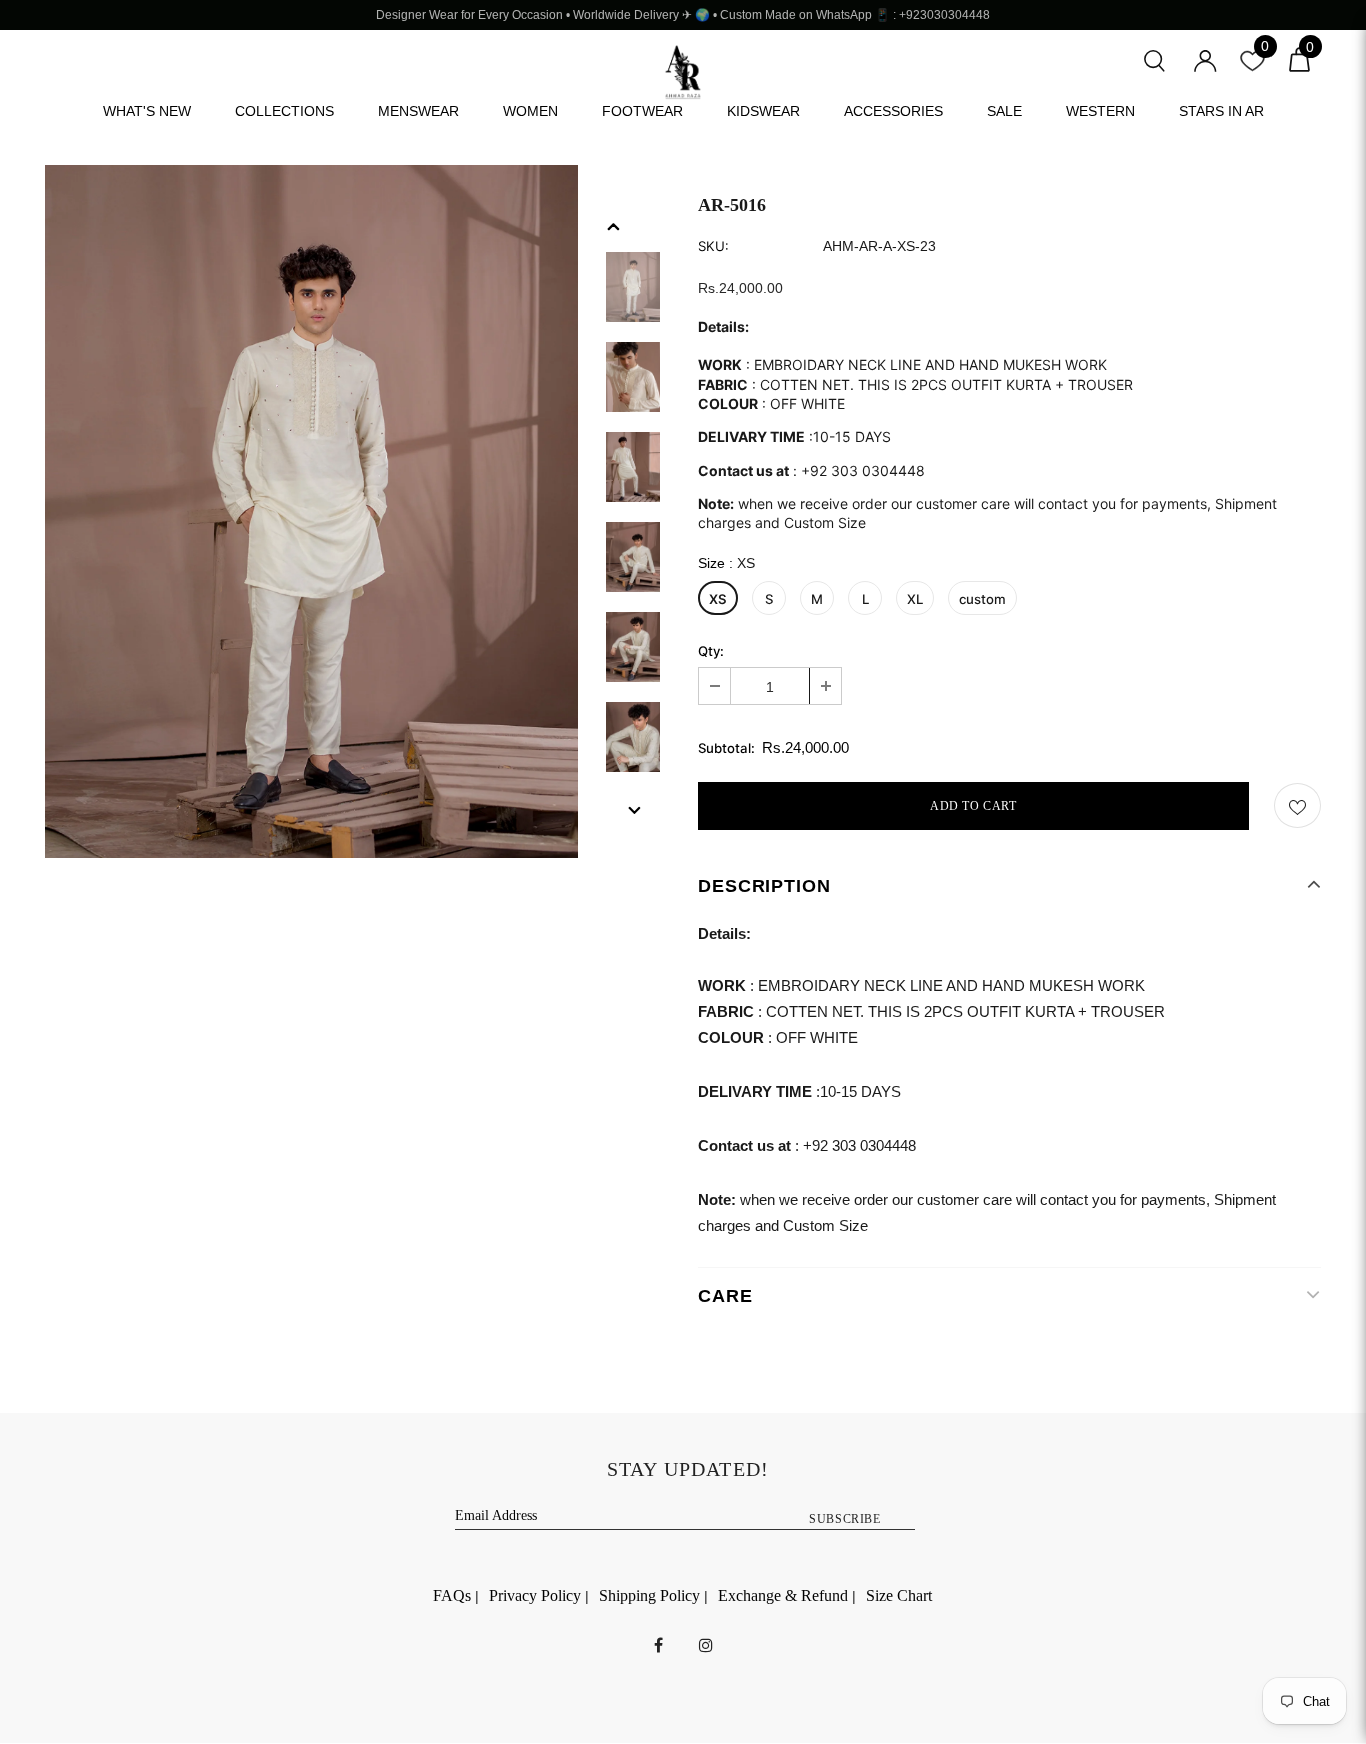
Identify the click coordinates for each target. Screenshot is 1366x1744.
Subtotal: (726, 748)
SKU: (713, 246)
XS (718, 599)
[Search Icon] (1154, 58)
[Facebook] (659, 1644)
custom (982, 599)
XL (915, 599)
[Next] (633, 809)
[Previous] (614, 225)
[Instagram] (706, 1644)
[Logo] (682, 72)
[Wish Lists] (1297, 805)
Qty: (711, 651)
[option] (311, 511)
